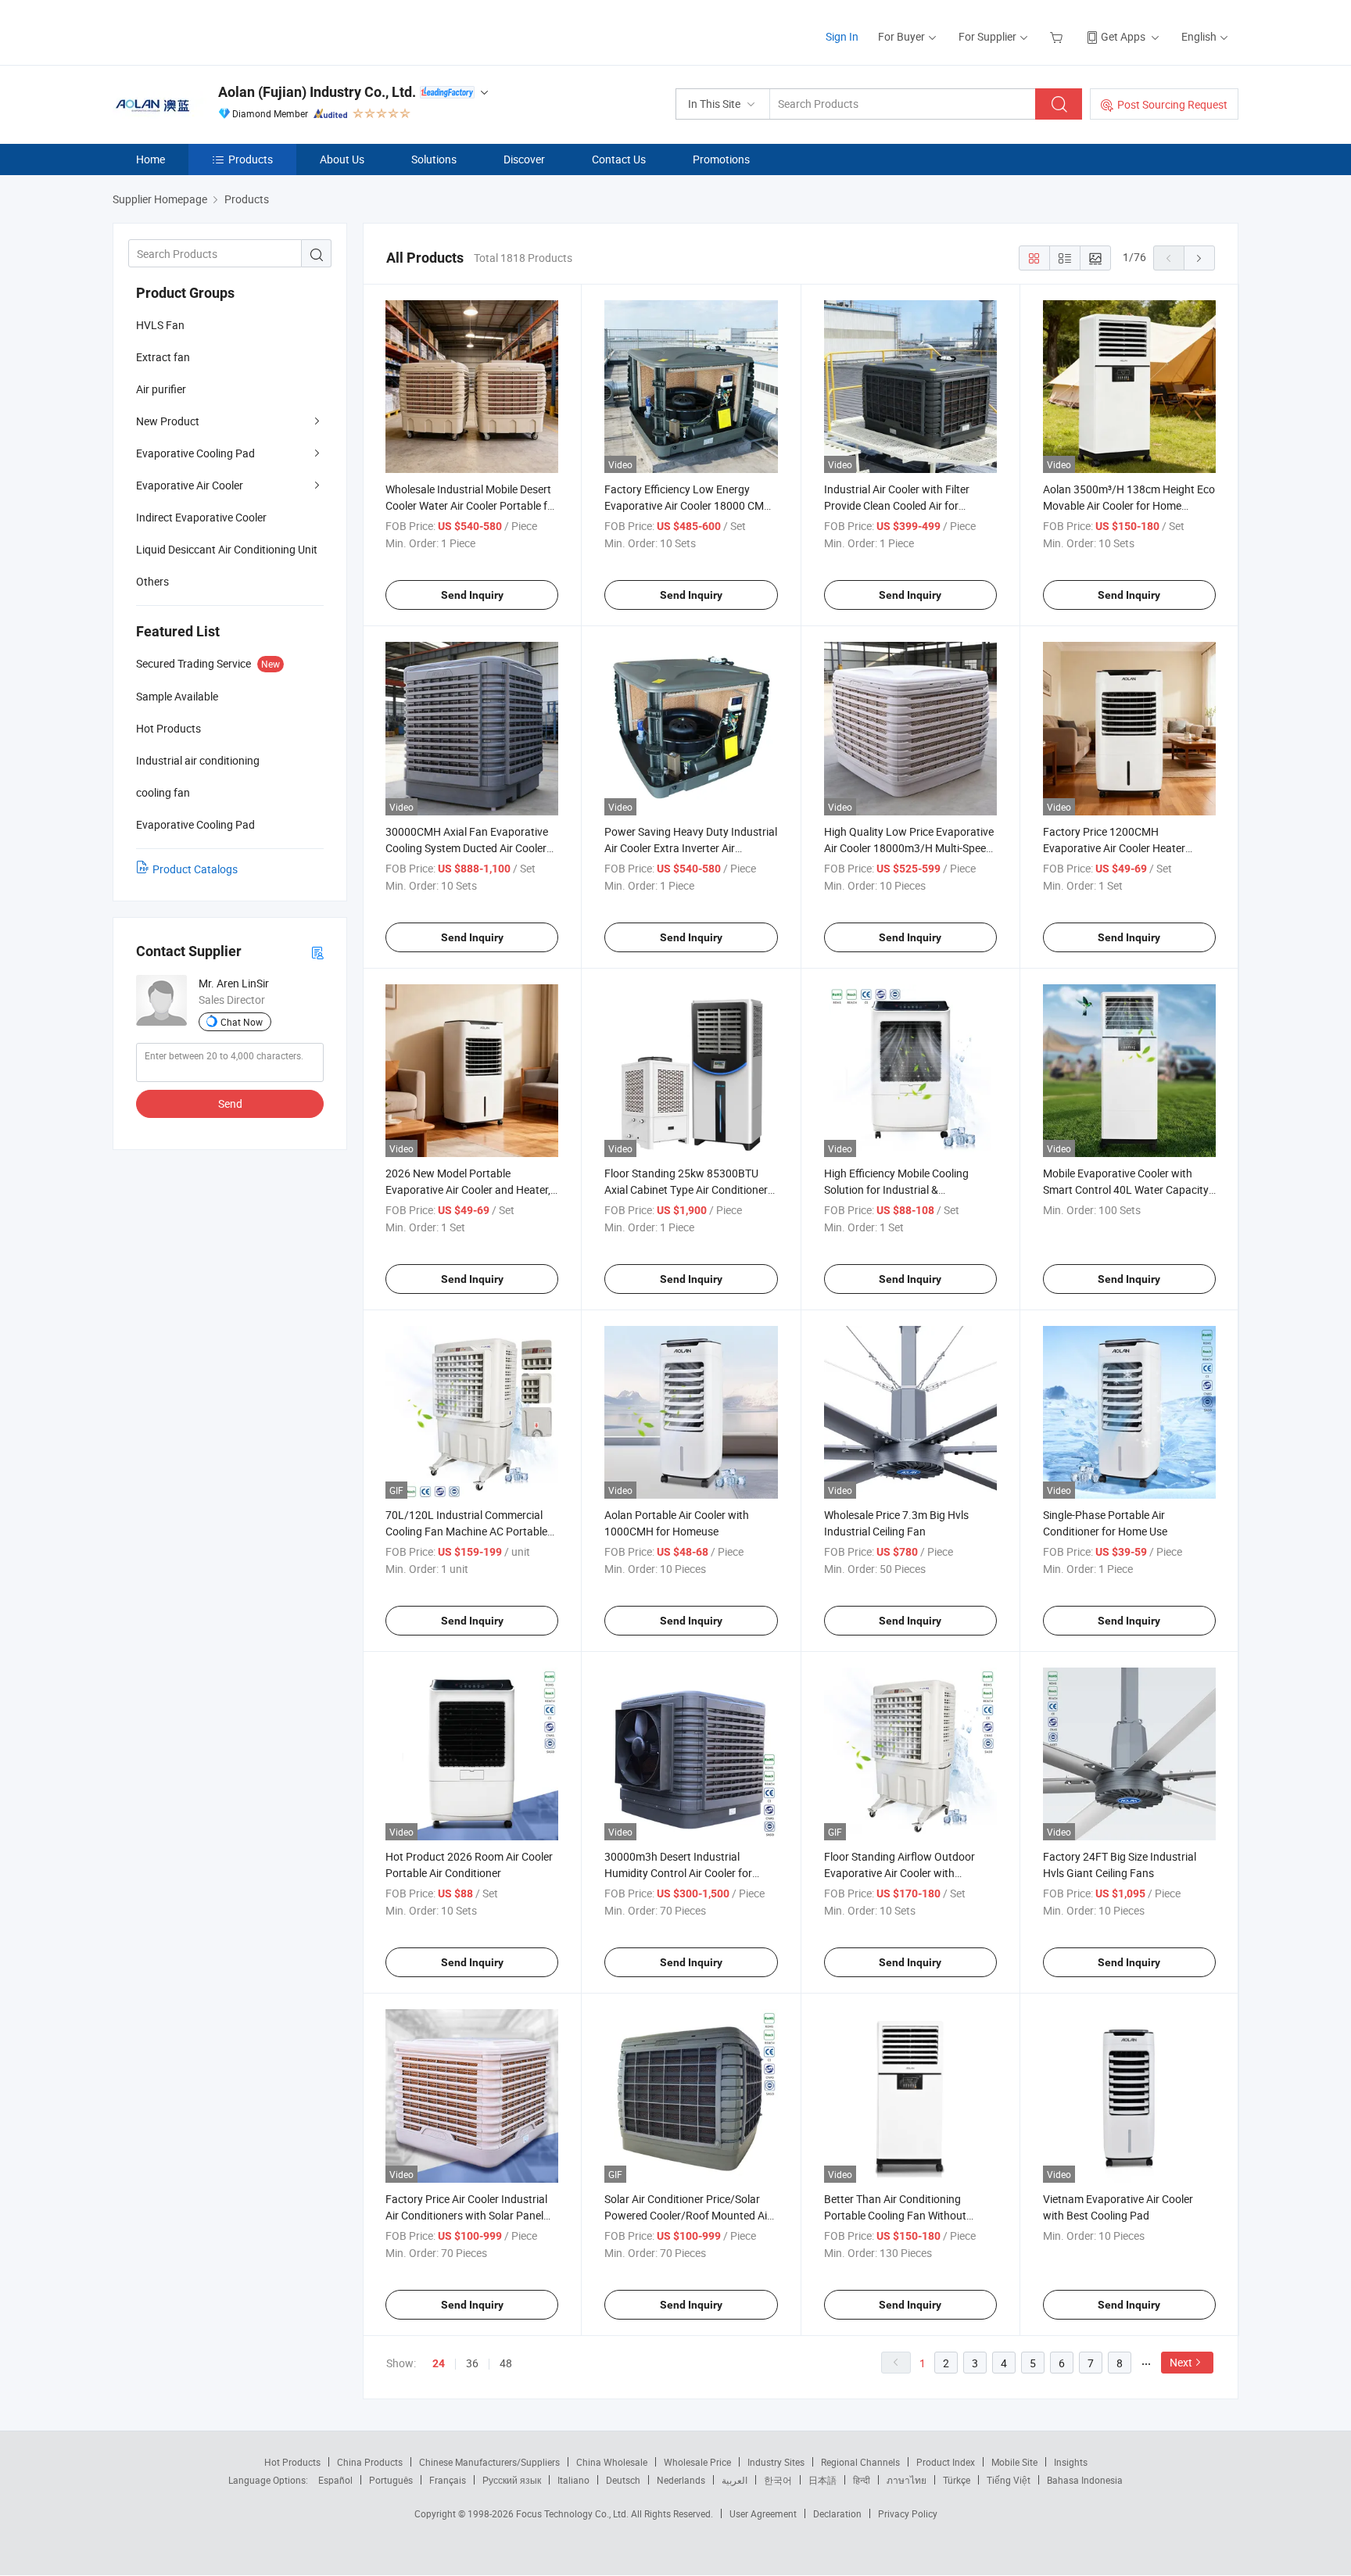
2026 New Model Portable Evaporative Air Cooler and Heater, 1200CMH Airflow (468, 1189)
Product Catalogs (195, 869)
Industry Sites (776, 2462)
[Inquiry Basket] (1058, 36)
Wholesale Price (697, 2462)
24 (439, 2363)
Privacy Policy (908, 2513)
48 (506, 2363)
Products (251, 159)
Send (230, 1103)
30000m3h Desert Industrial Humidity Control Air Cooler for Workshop (678, 1873)
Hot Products (292, 2462)
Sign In (842, 36)
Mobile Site (1014, 2462)
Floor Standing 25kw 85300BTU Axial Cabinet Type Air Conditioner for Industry (686, 1189)
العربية (735, 2480)
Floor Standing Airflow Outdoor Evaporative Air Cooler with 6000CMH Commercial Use (899, 1873)
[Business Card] (317, 952)
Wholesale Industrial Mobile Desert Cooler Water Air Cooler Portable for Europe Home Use (471, 505)
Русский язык (512, 2480)
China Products (370, 2462)
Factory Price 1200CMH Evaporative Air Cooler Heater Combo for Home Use (1114, 848)
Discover (524, 159)
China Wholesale (612, 2462)
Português (391, 2480)
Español (335, 2480)
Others (152, 581)
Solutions (434, 159)
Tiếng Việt (1009, 2480)
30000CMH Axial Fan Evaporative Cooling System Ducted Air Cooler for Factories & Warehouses (467, 848)
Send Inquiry (472, 595)
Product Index (946, 2462)
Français (448, 2480)
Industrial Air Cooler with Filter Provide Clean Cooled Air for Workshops (897, 505)
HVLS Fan (160, 325)
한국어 (778, 2480)
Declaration (837, 2513)
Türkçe (957, 2480)
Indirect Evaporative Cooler (201, 517)
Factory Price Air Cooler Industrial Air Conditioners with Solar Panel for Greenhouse (466, 2215)
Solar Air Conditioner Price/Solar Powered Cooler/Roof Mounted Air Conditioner (688, 2215)
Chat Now (242, 1022)
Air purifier (161, 389)
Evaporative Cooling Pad (195, 453)
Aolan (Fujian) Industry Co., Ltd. (317, 92)
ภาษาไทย (907, 2480)
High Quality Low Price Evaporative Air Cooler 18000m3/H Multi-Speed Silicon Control (909, 848)
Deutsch (623, 2480)
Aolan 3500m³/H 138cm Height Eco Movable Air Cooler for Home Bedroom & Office (1129, 505)
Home (151, 159)
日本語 (822, 2480)
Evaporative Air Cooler (190, 485)
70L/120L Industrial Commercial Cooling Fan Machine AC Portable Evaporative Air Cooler (466, 1531)
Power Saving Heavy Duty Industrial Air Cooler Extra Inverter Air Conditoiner (691, 848)
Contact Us (619, 159)
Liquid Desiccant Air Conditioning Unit (227, 549)
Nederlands (681, 2480)
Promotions (721, 159)
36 (472, 2363)
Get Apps (1123, 36)
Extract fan (163, 357)
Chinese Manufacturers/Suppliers (489, 2462)
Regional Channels (860, 2462)
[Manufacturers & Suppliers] (213, 31)
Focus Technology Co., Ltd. (573, 2513)
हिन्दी (862, 2480)
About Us (342, 159)
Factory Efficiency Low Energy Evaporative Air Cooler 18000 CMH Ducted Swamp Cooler (688, 505)
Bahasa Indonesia (1085, 2480)
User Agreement (763, 2513)
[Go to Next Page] (1199, 258)
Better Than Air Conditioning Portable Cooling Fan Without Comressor (895, 2215)
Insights (1071, 2462)
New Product (168, 421)
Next (1181, 2362)
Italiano (573, 2480)
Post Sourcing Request (1172, 104)
